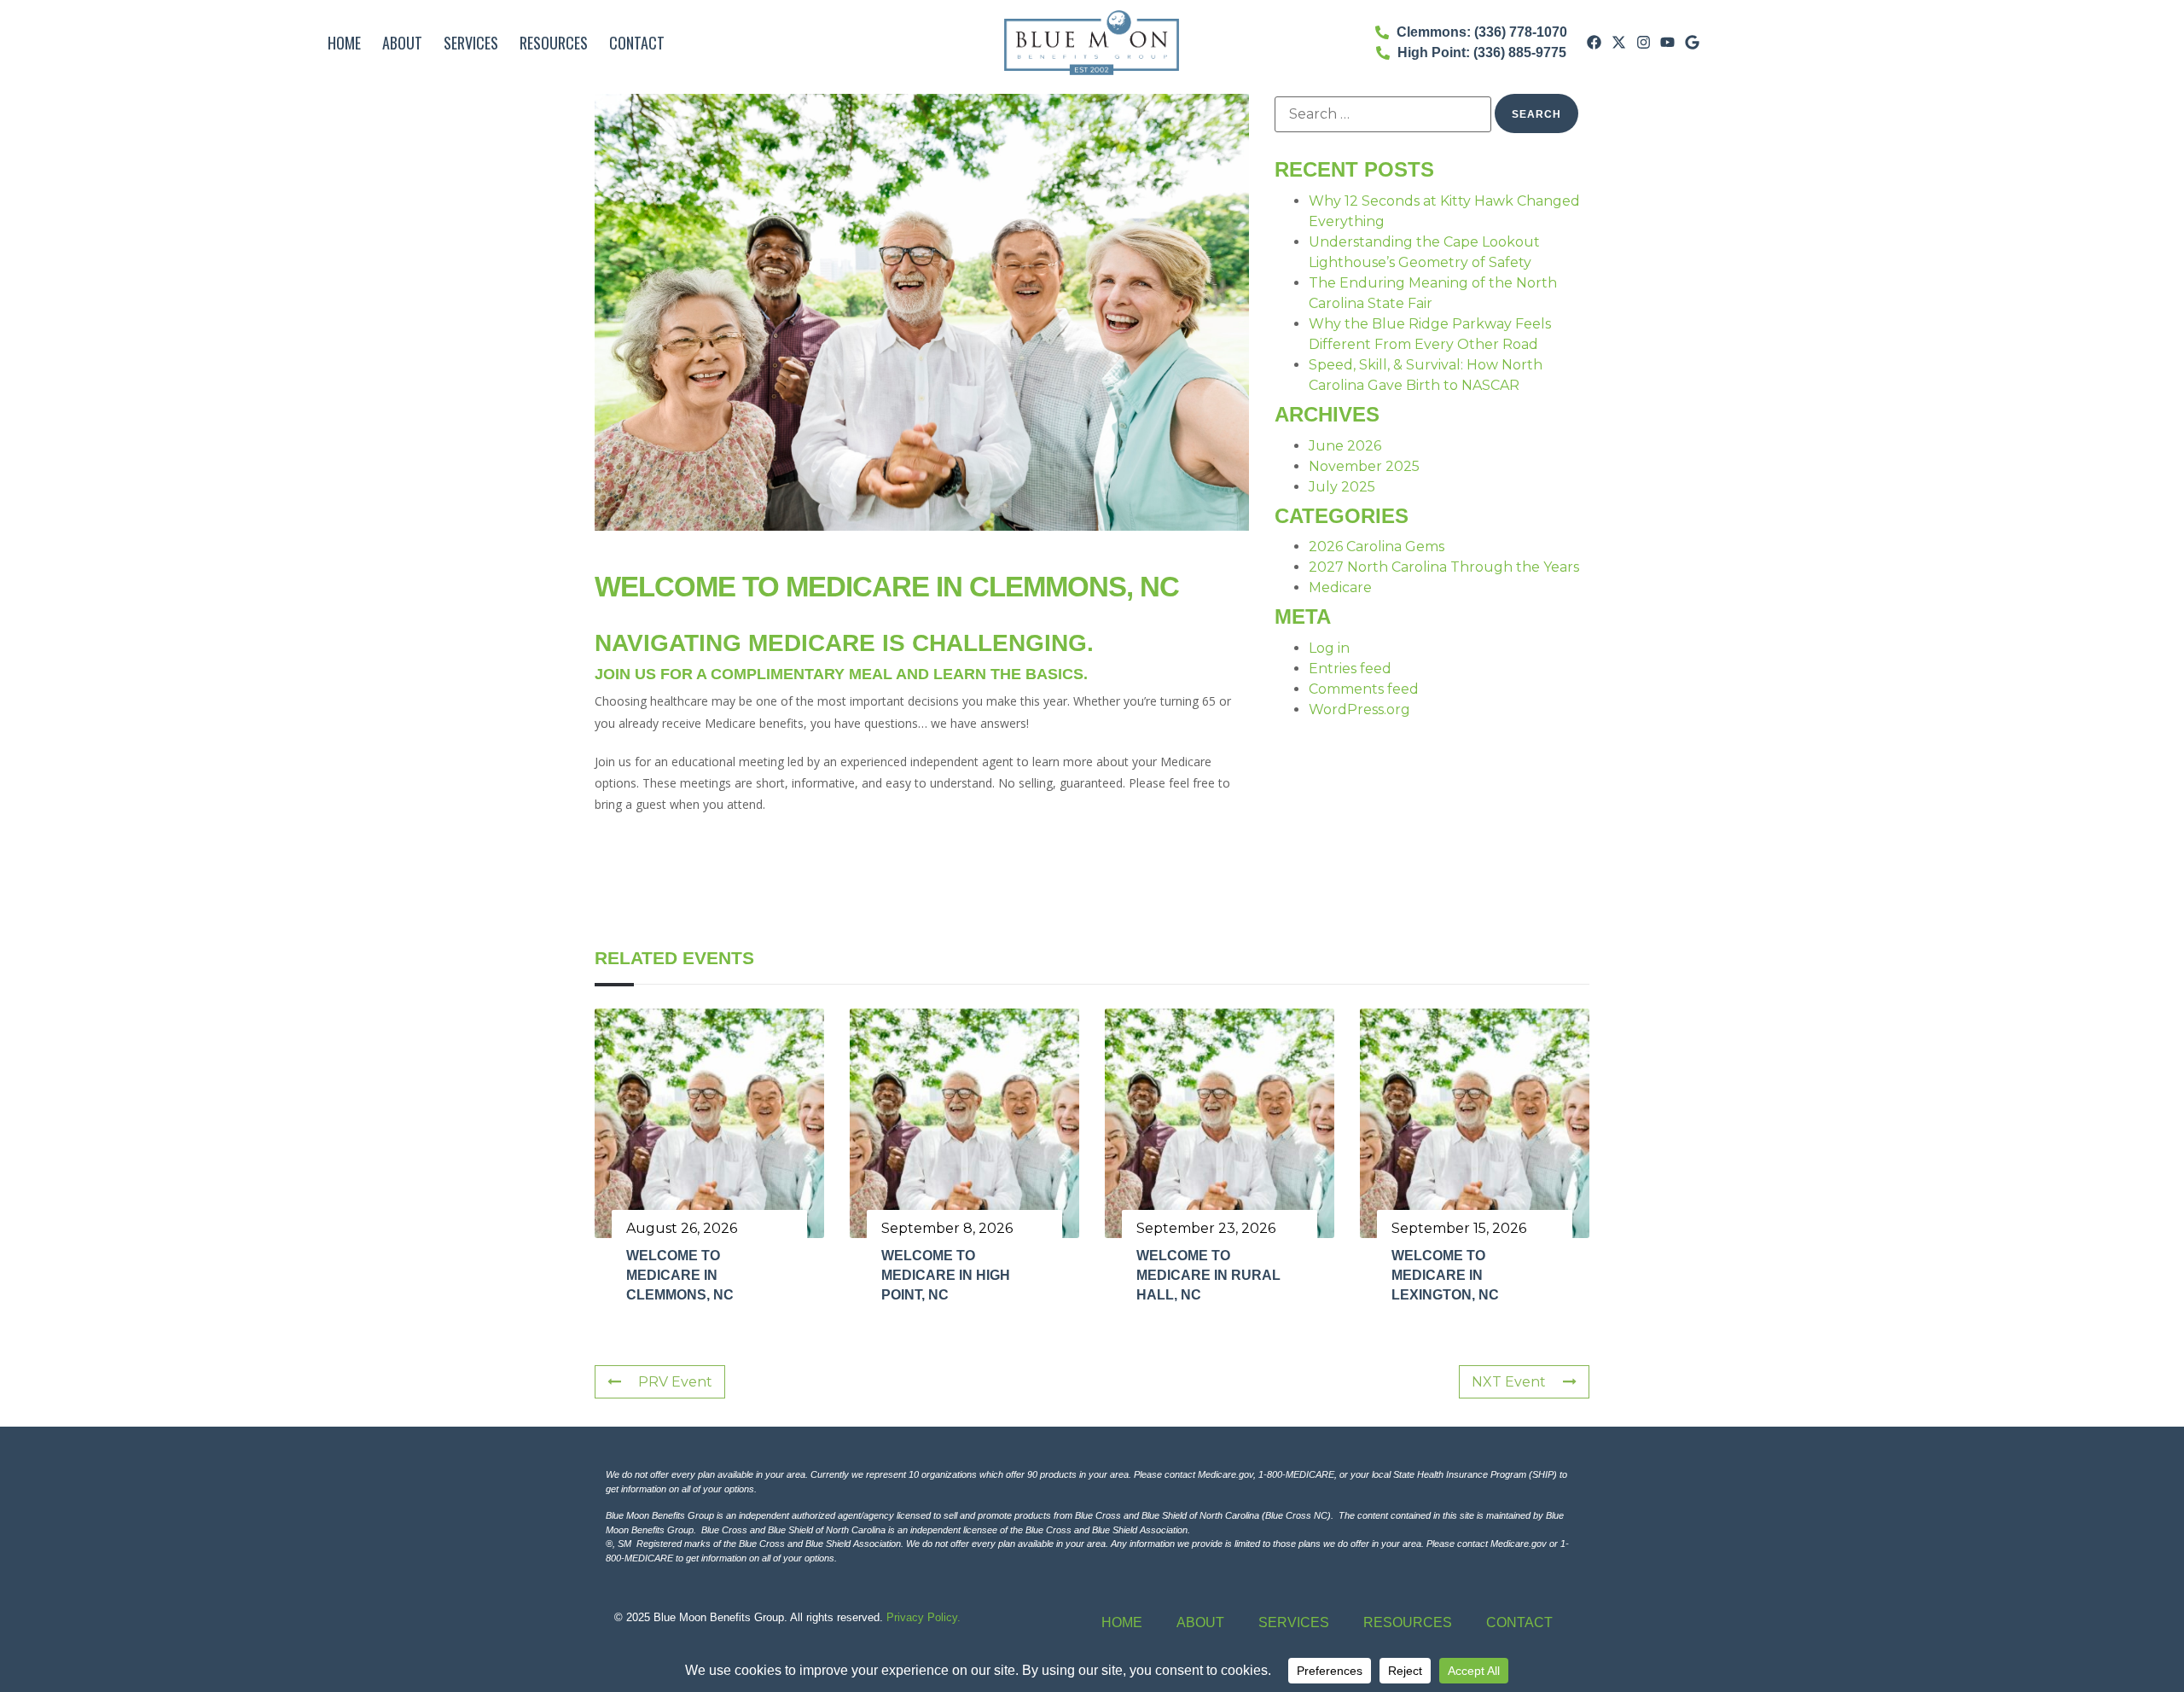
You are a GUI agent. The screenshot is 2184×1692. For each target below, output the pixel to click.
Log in (1329, 648)
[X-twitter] (1618, 43)
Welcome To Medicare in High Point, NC (946, 1276)
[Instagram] (1643, 43)
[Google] (1693, 43)
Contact (637, 43)
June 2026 (1345, 446)
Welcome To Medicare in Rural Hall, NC (1208, 1276)
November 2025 (1364, 466)
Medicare (1340, 587)
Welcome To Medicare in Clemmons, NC (680, 1276)
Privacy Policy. (924, 1617)
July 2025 (1342, 487)
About (402, 43)
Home (344, 43)
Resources (554, 43)
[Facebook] (1594, 43)
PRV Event (675, 1382)
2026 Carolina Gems (1377, 547)
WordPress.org (1359, 709)
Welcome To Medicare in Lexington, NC (1445, 1276)
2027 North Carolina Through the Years (1444, 567)
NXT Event (1509, 1382)
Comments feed (1364, 689)
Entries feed (1350, 669)
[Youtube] (1668, 43)
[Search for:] (1383, 114)
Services (471, 43)
